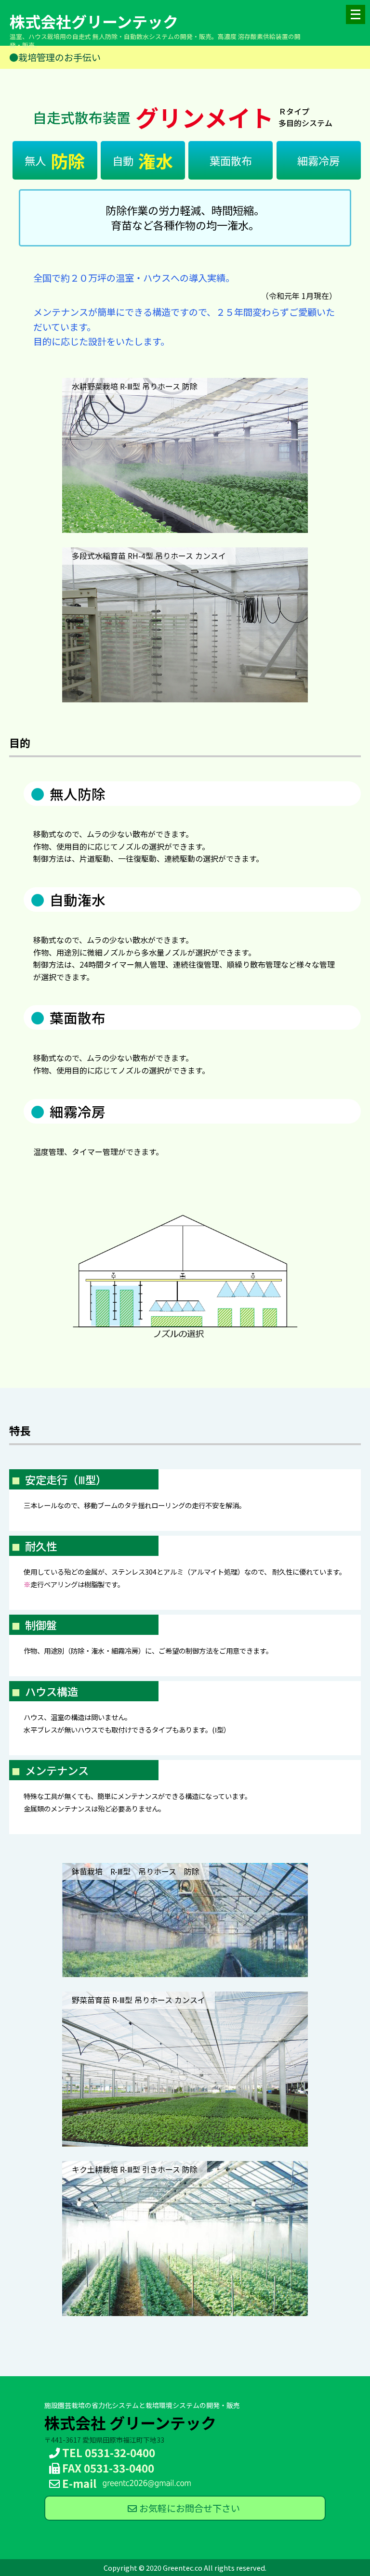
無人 (55, 160)
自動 (143, 160)
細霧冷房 (318, 160)
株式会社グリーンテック (94, 21)
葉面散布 (231, 160)
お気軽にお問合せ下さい (190, 2508)
